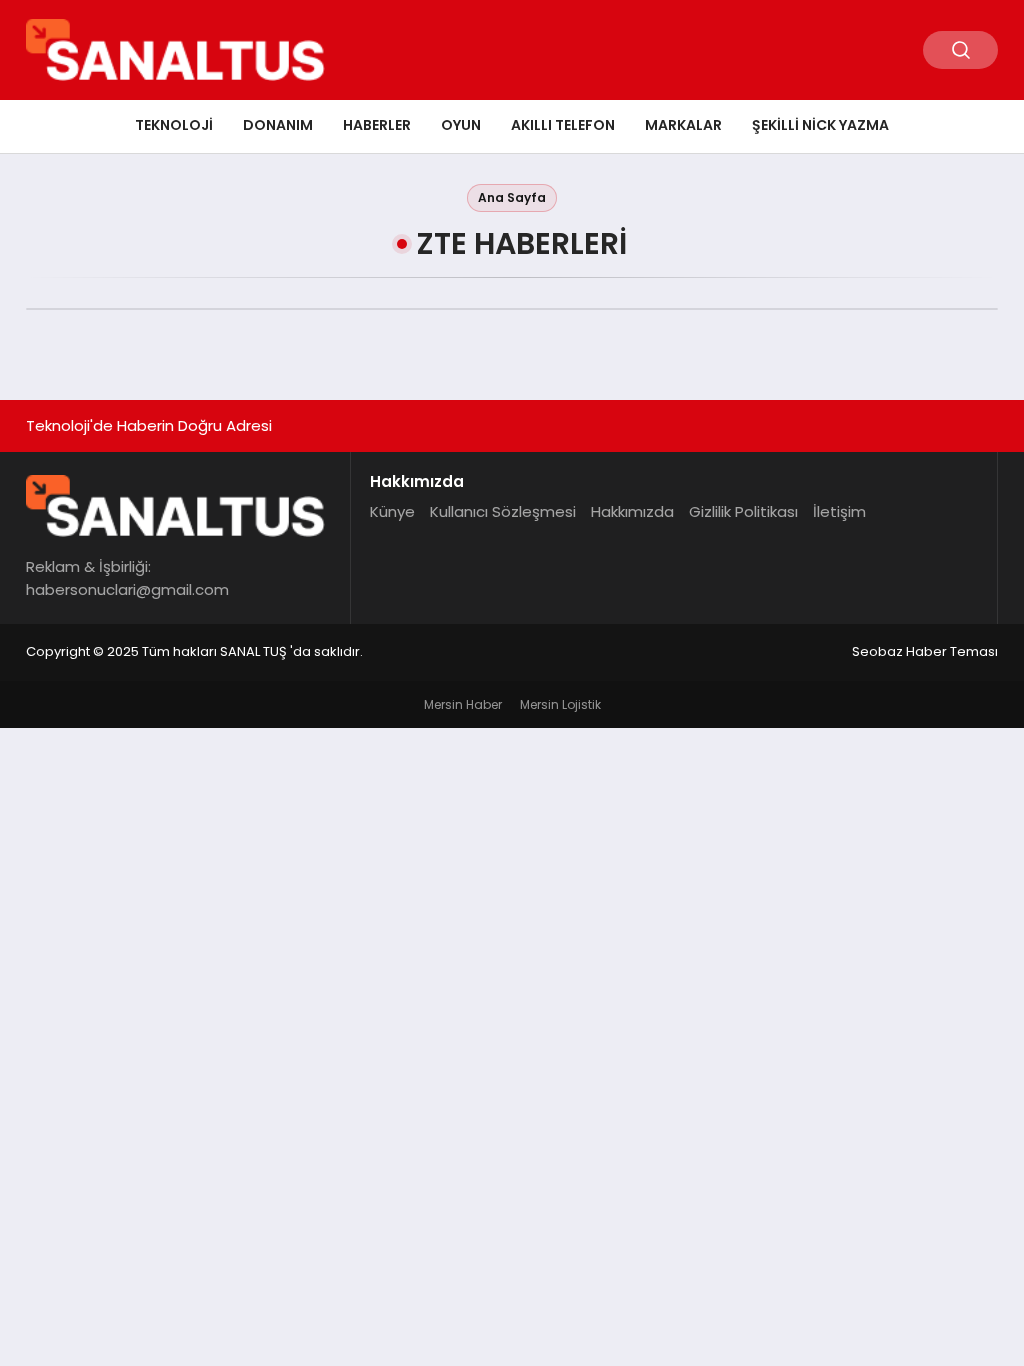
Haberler (377, 125)
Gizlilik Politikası (743, 511)
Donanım (278, 125)
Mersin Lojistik (560, 704)
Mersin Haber (463, 704)
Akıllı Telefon (563, 125)
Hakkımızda (632, 511)
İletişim (839, 511)
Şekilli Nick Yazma (820, 125)
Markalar (683, 125)
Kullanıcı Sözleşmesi (503, 511)
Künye (392, 511)
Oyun (461, 125)
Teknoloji (174, 125)
